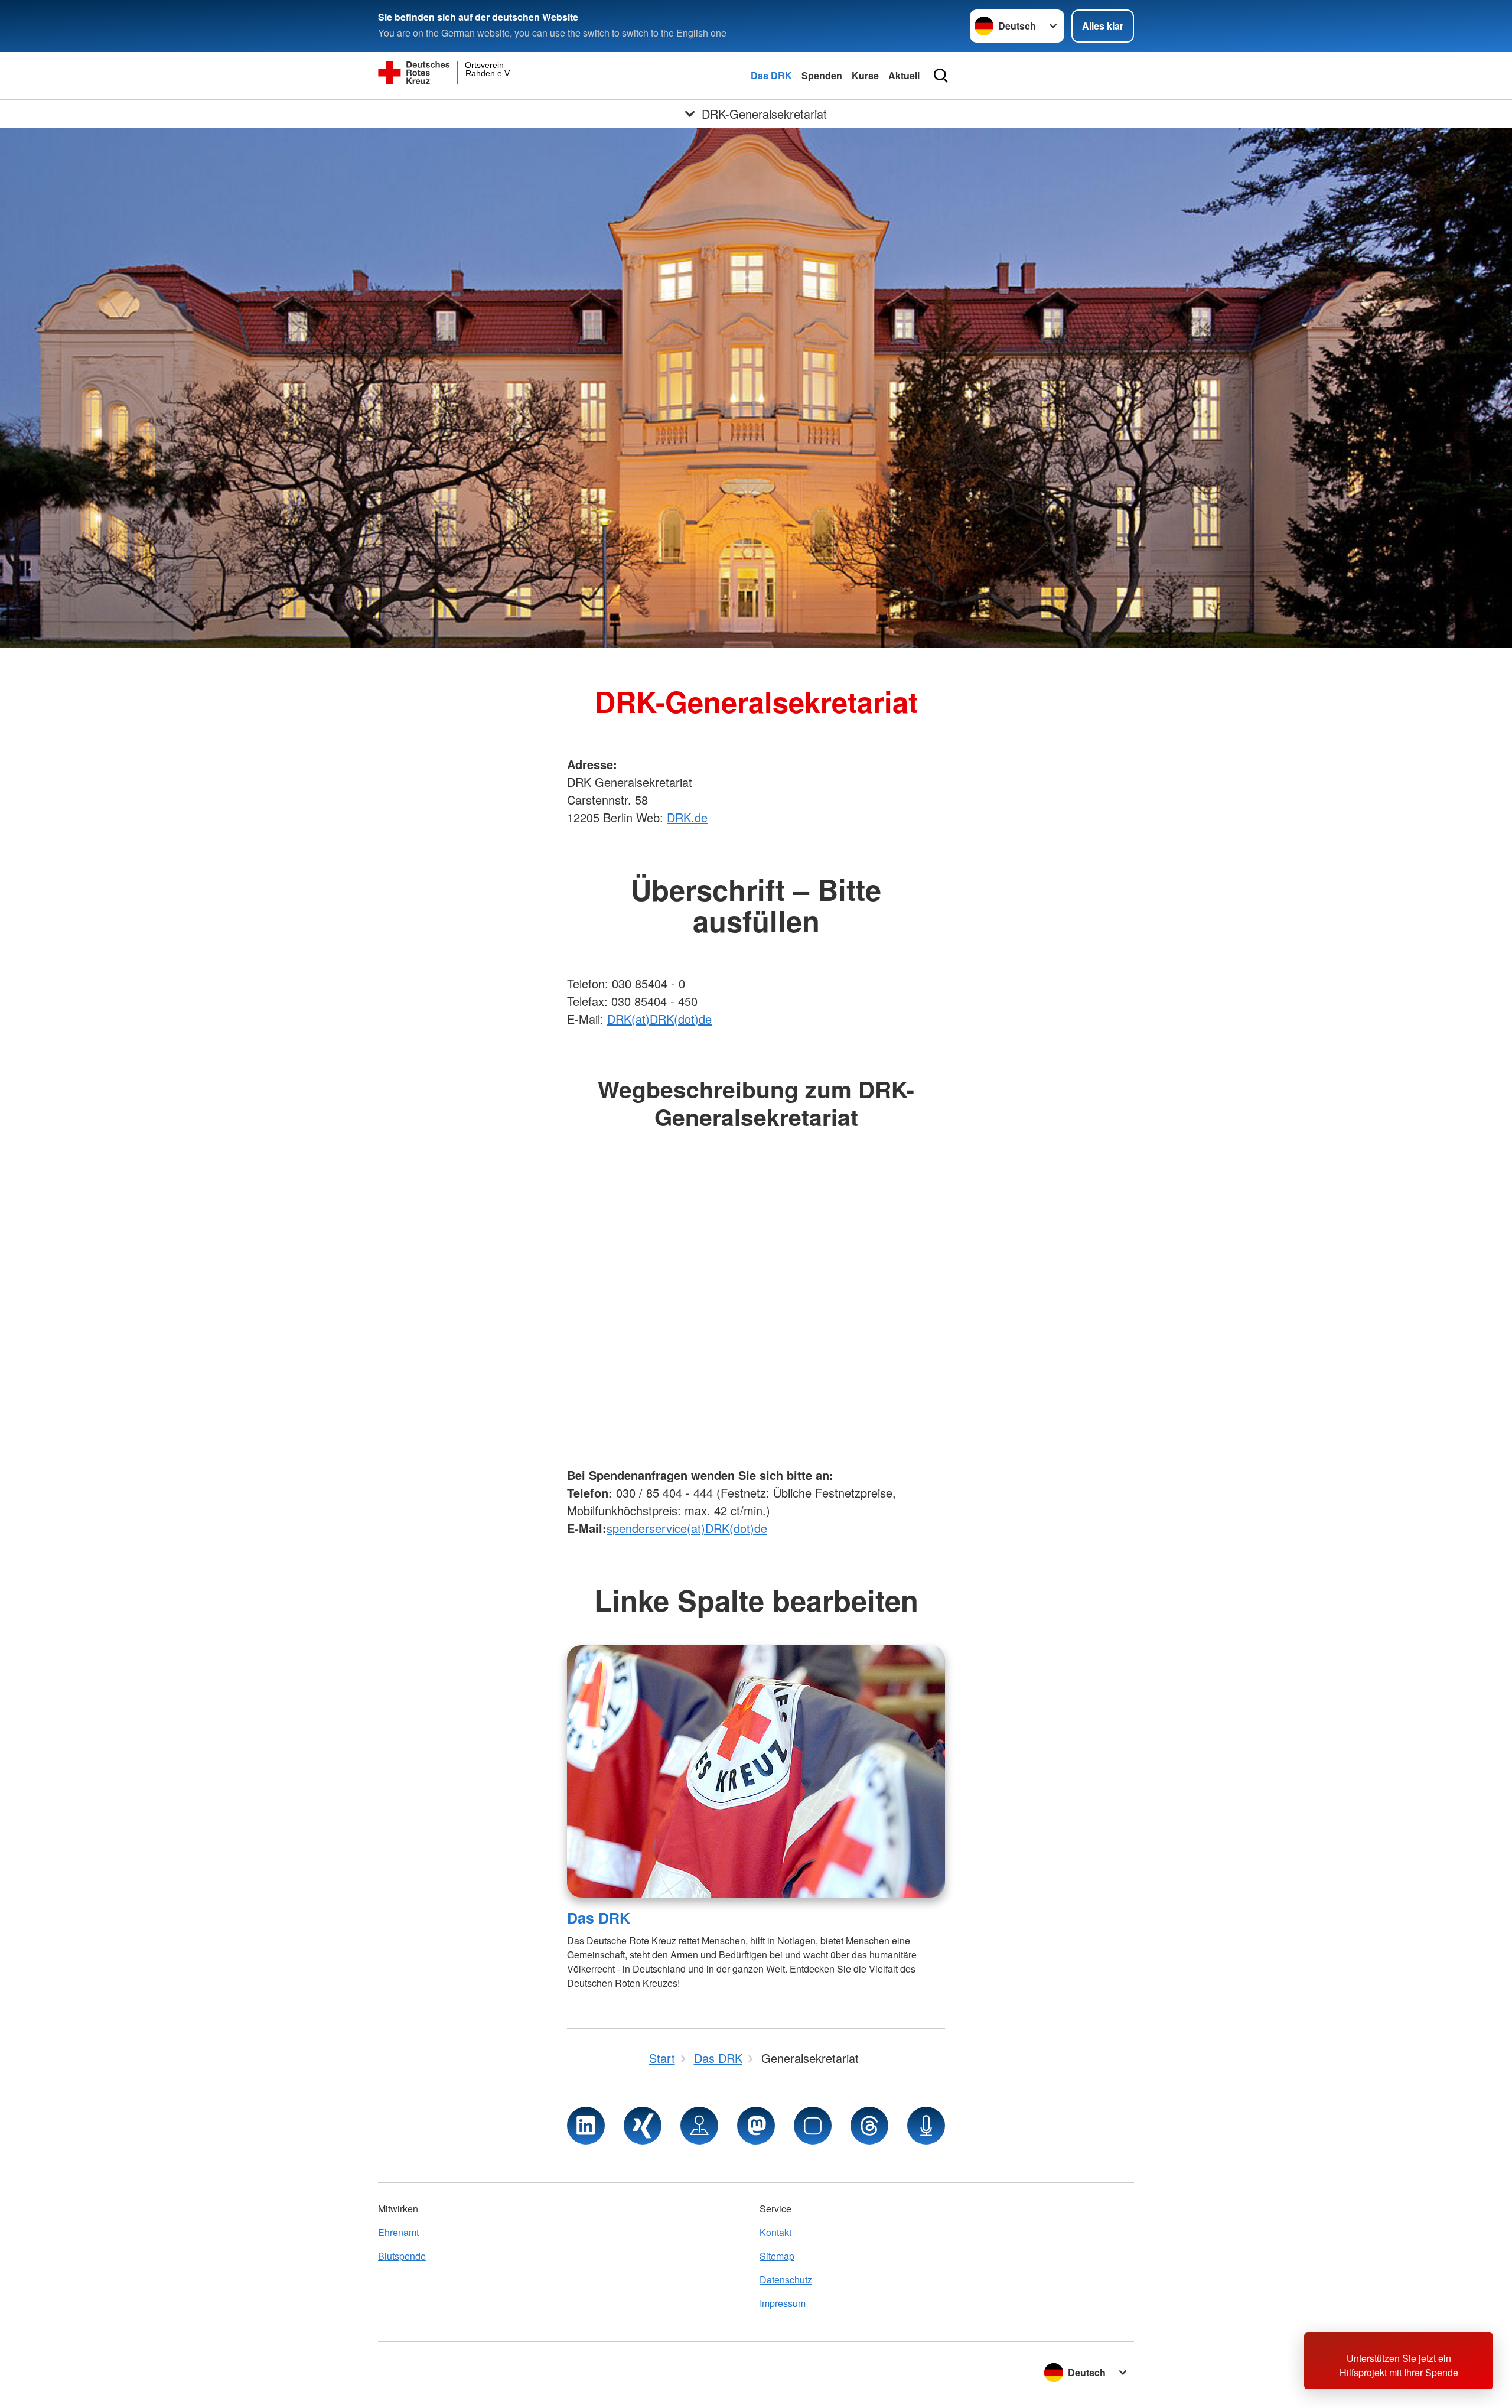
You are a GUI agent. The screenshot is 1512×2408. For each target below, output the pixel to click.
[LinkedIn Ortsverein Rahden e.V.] (586, 2126)
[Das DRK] (756, 1771)
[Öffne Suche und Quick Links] (941, 76)
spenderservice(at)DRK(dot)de (687, 1528)
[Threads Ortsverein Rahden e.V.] (869, 2126)
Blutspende (402, 2256)
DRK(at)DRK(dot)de (659, 1019)
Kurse (865, 75)
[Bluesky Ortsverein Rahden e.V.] (813, 2126)
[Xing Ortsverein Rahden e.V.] (643, 2126)
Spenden (822, 75)
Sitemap (777, 2256)
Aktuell (904, 75)
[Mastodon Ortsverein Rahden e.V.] (756, 2126)
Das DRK (771, 75)
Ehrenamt (398, 2232)
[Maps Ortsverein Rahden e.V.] (699, 2126)
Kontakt (775, 2232)
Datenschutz (786, 2280)
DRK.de (687, 817)
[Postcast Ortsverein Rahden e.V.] (926, 2126)
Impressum (783, 2303)
